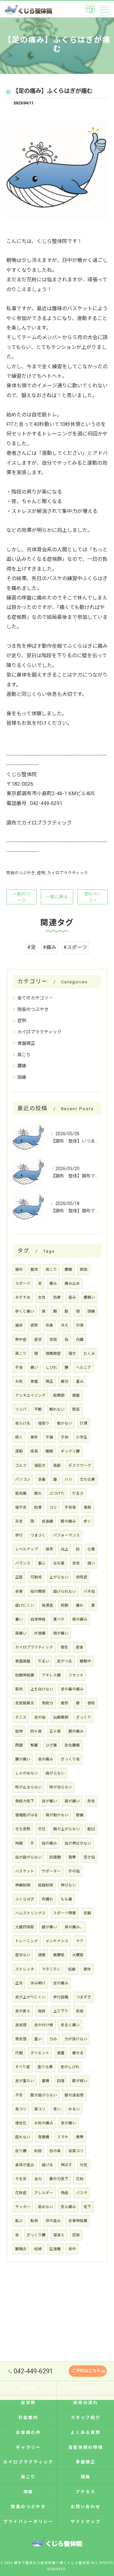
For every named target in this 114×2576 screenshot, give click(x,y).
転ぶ (19, 2221)
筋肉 (19, 1689)
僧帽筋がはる (27, 1815)
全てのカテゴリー (35, 998)
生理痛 (55, 2249)
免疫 (65, 2193)
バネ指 (89, 1591)
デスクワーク (80, 1465)
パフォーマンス (66, 1535)
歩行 (19, 1535)
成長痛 (47, 1521)
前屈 (80, 2011)
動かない (65, 1423)
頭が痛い (61, 1633)
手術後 (70, 1507)
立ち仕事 (87, 1479)
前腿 (87, 1913)
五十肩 (55, 1731)
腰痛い (89, 1297)
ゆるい (74, 2109)
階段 (42, 2011)
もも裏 (66, 1899)
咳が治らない (61, 1787)
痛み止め (72, 1283)
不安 (19, 2095)
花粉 (80, 2179)
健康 (42, 1955)
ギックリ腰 (70, 1451)
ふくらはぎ (25, 1899)
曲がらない (55, 1773)
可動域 (36, 1577)
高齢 (57, 1465)
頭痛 (22, 1077)
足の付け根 (44, 2025)
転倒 (34, 2221)
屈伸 (19, 1731)
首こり (51, 1269)
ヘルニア (84, 1367)
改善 (49, 1325)
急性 (91, 1801)
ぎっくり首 (70, 1759)
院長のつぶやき (21, 873)
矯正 (49, 1381)
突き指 (89, 1857)
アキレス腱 (51, 1675)
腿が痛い (49, 1927)
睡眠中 (85, 1661)
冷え (65, 1325)
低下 (87, 2207)
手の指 (74, 1871)
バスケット (25, 1871)
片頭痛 (40, 1633)
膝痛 (80, 1815)
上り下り (61, 2011)
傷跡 (87, 1507)
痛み (53, 1283)
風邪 (65, 1703)
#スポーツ (75, 947)
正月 (19, 1983)
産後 (79, 1647)
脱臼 (91, 1829)
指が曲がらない (28, 1857)
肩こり (24, 1055)
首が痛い (49, 1801)
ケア (80, 1941)
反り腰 (21, 2151)
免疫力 (47, 1703)
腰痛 (22, 1066)
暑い (19, 1619)
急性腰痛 (72, 1745)
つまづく (38, 1535)
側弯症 (82, 1577)
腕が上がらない (66, 1829)
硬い (91, 1563)
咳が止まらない (28, 1787)
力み (53, 2039)
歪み (72, 1297)
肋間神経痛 (25, 1675)
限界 (49, 1549)
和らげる (23, 1423)
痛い (34, 1367)
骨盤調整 (23, 1661)
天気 (19, 1521)
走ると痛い (70, 2025)
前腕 (65, 1605)
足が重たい (25, 2081)
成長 (34, 1451)
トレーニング (27, 1941)
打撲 (84, 1423)
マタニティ (51, 1969)
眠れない (57, 1409)
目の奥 (55, 2151)
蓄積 (46, 2081)
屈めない (46, 2207)
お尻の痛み (44, 2123)
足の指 (40, 1717)
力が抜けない (76, 2039)
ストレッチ (25, 1969)
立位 (42, 1829)
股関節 (59, 1395)
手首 (19, 1367)
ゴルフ (21, 1465)
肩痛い (21, 1633)
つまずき (84, 1997)
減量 (61, 2053)
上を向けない (42, 1689)
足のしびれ (70, 2067)
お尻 (19, 1381)
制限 (38, 2151)
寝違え (59, 2235)
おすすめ (23, 1297)
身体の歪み (25, 2165)
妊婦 (38, 2249)
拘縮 (19, 1843)
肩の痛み (80, 1619)
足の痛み (61, 1983)
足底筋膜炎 (25, 1703)
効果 (57, 1297)
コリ (53, 1507)
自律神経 (38, 1619)
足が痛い (68, 2123)
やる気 (21, 2179)
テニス (21, 1717)
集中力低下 (59, 2179)
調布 (19, 1269)
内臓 (80, 1340)
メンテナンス (57, 1941)
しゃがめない (27, 1773)
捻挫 (76, 2235)
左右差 (59, 1563)
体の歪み (53, 2221)
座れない (23, 2137)
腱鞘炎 (21, 2249)
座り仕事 (45, 2067)
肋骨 (38, 1507)
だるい (44, 1661)
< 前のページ (22, 897)
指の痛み (49, 1843)
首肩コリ (76, 2151)
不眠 (38, 1409)
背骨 (19, 1591)
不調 (49, 1437)
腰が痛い (23, 1759)
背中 (72, 2249)
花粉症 (21, 2193)
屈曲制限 (46, 1885)
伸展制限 (23, 1885)
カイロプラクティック (68, 873)
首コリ (21, 2109)
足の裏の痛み (72, 1689)
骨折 (34, 1437)
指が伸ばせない (78, 1843)
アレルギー (44, 2193)
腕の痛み (76, 1731)
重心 (42, 1563)
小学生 (82, 1437)
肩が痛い (72, 1801)
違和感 (21, 2025)
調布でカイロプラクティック (39, 823)
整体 (34, 1269)
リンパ (21, 1409)
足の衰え (23, 2011)
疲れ (38, 1493)
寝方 (72, 1354)
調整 (76, 1395)
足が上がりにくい (30, 1997)
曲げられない (65, 1591)
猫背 (19, 1325)
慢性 (64, 1647)
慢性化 (21, 2123)
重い (38, 2039)
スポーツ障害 (65, 1913)
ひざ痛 (51, 1745)
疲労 (65, 1381)
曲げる (47, 2165)
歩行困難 (61, 1997)
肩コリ (40, 2109)
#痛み (50, 947)
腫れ (80, 1605)
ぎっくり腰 (36, 2235)
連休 (87, 1969)
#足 (32, 947)
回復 (61, 2081)
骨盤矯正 (26, 1043)
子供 (65, 1437)
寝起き (40, 1465)
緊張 (76, 1409)
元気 (84, 2165)
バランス (23, 1563)
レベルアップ (27, 1549)
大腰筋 (78, 1955)
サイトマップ (86, 2522)
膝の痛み (68, 1521)
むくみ (89, 1354)
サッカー (23, 2207)
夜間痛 (44, 2137)
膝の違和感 (74, 2095)
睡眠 (49, 1451)
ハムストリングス (30, 1913)
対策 (80, 1325)
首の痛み (46, 1759)
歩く (87, 1521)
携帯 (80, 2137)
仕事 (91, 1549)
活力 (38, 2179)
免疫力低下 (25, 1801)
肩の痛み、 (74, 1927)
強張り (44, 1423)
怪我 (53, 1340)
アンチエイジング (30, 1395)
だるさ (78, 1493)
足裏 (42, 1479)
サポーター (51, 1871)
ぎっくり (84, 1717)
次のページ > (92, 897)
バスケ (82, 2193)
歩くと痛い (25, 1311)
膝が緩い (80, 2081)
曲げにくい (25, 1605)
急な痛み (68, 2207)
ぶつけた (57, 1493)
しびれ (51, 1367)
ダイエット (40, 2053)
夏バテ (59, 1619)
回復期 (55, 1857)
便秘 (91, 1703)
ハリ (68, 1479)
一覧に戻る (57, 897)
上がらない (59, 1577)
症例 (41, 873)
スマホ (63, 2137)
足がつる (65, 1661)
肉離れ (47, 1899)
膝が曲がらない (44, 2095)
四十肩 (36, 1731)
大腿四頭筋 (25, 1927)
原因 (84, 1269)
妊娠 (72, 1969)
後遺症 (47, 1605)
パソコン (23, 1479)
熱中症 (21, 1340)
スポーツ (23, 1283)
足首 (76, 1563)
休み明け (38, 1983)
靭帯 (72, 1857)
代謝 (19, 2053)
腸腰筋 (59, 1955)
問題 (19, 1745)
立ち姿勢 (23, 1829)
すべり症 (23, 2067)
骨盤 (34, 1381)
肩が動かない (57, 1815)
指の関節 (38, 1591)
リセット (76, 1675)
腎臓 (34, 1745)
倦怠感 (21, 2039)
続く (19, 1437)
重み (80, 1381)
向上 (65, 1549)
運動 (19, 1451)
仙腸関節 (61, 1717)
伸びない (68, 1885)
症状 (38, 1340)
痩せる (78, 2053)
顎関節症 (53, 1354)
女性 (42, 1297)
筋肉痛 (21, 1493)
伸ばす (66, 2165)
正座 (19, 1577)
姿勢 (34, 1325)
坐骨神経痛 (78, 2221)
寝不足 (21, 1507)
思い (57, 2109)
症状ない (23, 1955)
